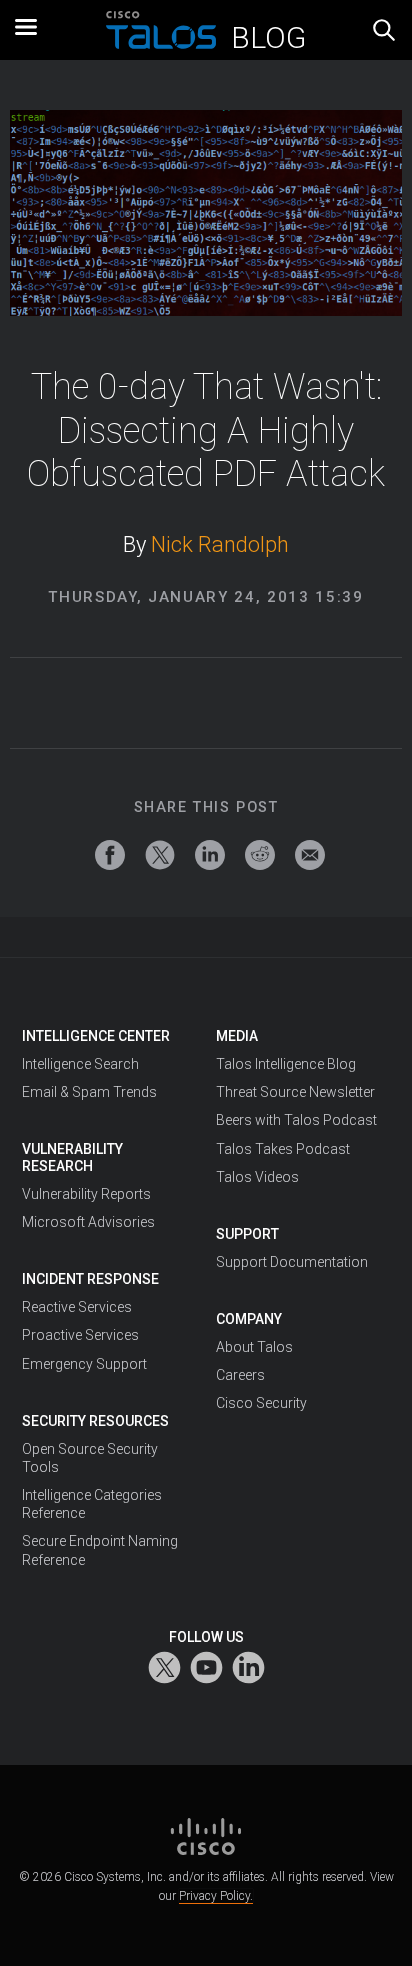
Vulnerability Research (72, 1157)
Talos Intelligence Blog (286, 1064)
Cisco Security (261, 1403)
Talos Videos (257, 1177)
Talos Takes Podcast (283, 1149)
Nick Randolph (220, 544)
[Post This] (160, 855)
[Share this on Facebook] (110, 855)
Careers (240, 1375)
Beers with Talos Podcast (296, 1120)
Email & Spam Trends (89, 1092)
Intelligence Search (80, 1064)
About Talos (254, 1347)
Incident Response (90, 1279)
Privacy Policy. (216, 1896)
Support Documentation (292, 1262)
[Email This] (310, 855)
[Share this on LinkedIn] (210, 855)
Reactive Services (77, 1307)
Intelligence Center (96, 1036)
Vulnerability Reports (86, 1194)
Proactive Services (80, 1335)
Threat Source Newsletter (295, 1092)
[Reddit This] (260, 855)
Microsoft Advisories (88, 1222)
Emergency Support (84, 1364)
